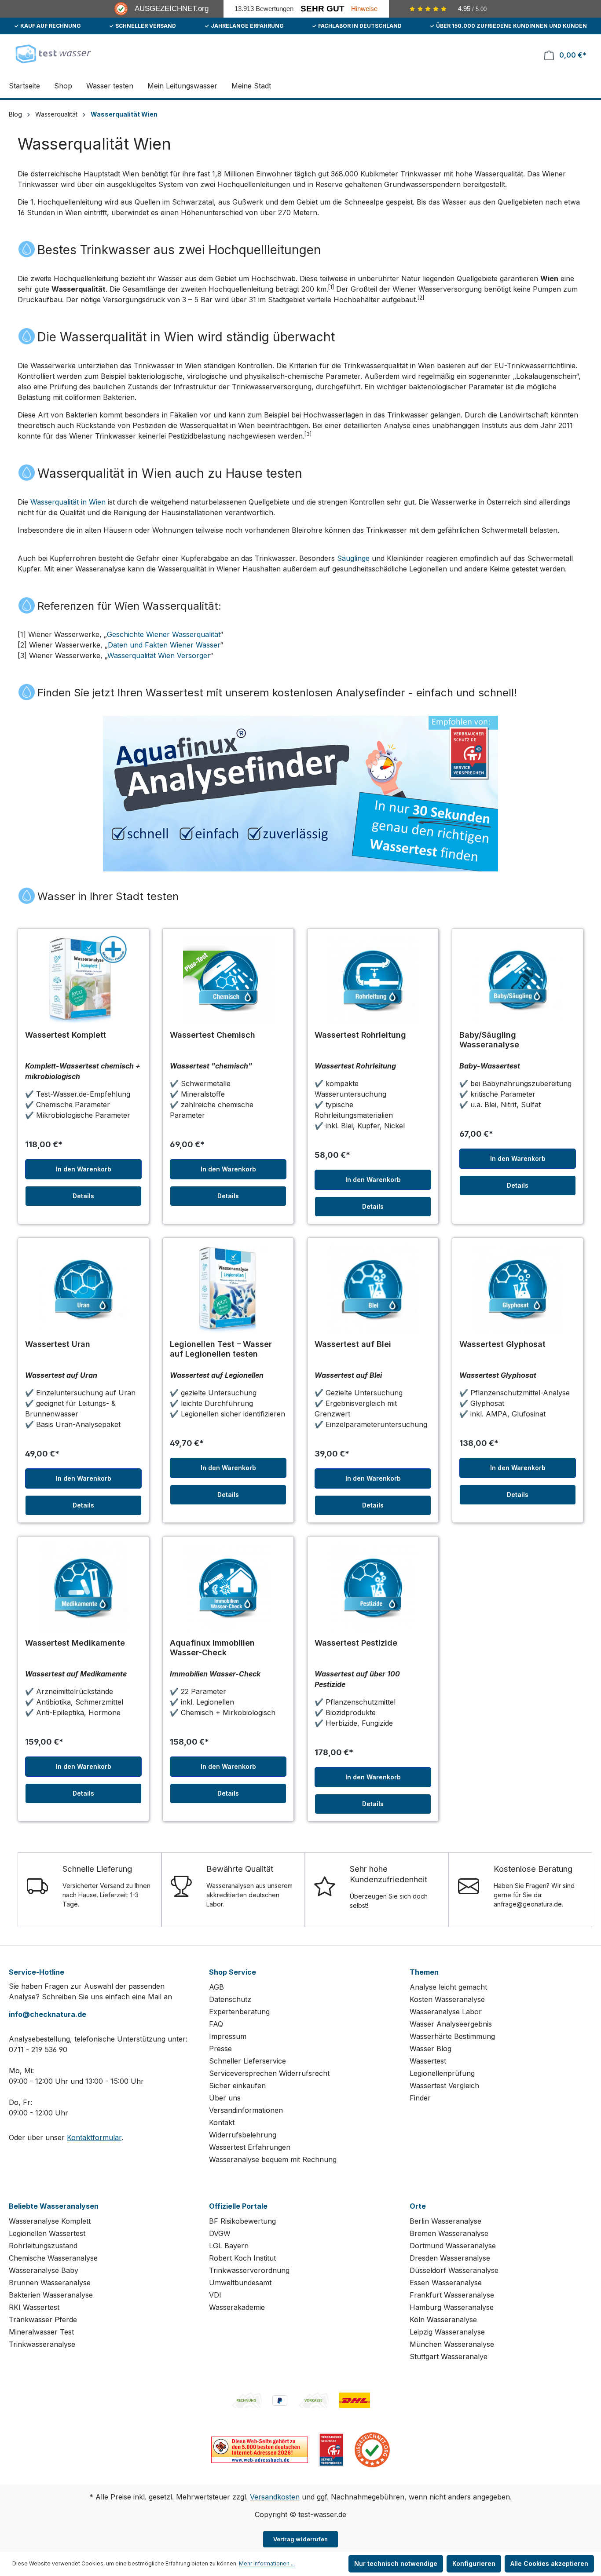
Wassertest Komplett (66, 1035)
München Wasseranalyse (452, 2344)
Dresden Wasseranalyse (450, 2258)
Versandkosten (275, 2497)
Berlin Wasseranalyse (445, 2221)
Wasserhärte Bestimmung (452, 2036)
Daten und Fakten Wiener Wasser (164, 645)
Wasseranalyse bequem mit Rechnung (273, 2159)
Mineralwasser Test (41, 2332)
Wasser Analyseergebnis (451, 2024)
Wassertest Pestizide (356, 1643)
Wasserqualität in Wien (68, 502)
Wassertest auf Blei (353, 1344)
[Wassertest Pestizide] (373, 1588)
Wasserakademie (237, 2307)
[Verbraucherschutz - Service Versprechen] (331, 2449)
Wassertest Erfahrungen (250, 2147)
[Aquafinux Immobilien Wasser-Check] (228, 1588)
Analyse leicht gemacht (448, 1987)
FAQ (216, 2024)
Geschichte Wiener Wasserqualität (163, 634)
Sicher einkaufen (237, 2086)
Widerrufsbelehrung (243, 2135)
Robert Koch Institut (242, 2258)
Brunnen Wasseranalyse (50, 2283)
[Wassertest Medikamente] (83, 1588)
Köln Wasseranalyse (443, 2320)
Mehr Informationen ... (267, 2563)
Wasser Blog (431, 2049)
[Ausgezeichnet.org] (372, 2449)
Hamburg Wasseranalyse (452, 2307)
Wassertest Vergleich (444, 2086)
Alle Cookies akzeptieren (549, 2563)
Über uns (225, 2098)
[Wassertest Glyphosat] (518, 1289)
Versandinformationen (246, 2110)
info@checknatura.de (48, 2014)
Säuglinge (353, 558)
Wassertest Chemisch (213, 1035)
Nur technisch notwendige (396, 2563)
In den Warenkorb (84, 1169)
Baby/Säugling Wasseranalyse (489, 1040)
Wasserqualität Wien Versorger (159, 655)
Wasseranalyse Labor (446, 2012)
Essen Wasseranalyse (446, 2283)
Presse (220, 2049)
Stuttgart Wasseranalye (449, 2356)
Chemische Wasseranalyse (53, 2258)
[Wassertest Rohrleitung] (373, 980)
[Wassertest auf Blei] (373, 1289)
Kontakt (222, 2122)
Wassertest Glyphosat (502, 1344)
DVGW (220, 2233)
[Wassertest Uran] (83, 1289)
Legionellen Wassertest (47, 2233)
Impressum (228, 2036)
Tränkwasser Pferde (43, 2320)
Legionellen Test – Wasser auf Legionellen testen (221, 1349)
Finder (420, 2098)
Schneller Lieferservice (247, 2061)
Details (83, 1196)
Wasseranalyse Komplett (50, 2221)
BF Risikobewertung (242, 2221)
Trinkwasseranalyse (42, 2344)
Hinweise (364, 9)
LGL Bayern (229, 2246)
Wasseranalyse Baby (44, 2270)
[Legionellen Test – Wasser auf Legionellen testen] (228, 1289)
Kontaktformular (94, 2137)
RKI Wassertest (34, 2307)
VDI (215, 2295)
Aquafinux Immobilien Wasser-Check (212, 1648)
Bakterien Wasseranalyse (51, 2295)
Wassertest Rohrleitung (360, 1035)
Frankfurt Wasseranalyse (452, 2295)
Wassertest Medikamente (75, 1643)
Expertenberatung (239, 2012)
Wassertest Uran (58, 1344)
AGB (216, 1987)
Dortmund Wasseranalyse (453, 2246)
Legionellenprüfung (442, 2073)
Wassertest (428, 2061)
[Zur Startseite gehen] (53, 53)
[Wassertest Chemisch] (228, 980)
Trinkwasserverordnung (249, 2270)
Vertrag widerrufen (301, 2539)
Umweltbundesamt (240, 2283)
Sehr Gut (322, 9)
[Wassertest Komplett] (83, 980)
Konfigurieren (474, 2563)
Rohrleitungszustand (43, 2246)
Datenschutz (230, 1999)
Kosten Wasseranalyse (447, 1999)
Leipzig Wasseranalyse (447, 2332)
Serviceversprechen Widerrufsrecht (269, 2073)
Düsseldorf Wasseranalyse (454, 2270)
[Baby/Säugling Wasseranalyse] (518, 980)
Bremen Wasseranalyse (449, 2233)
